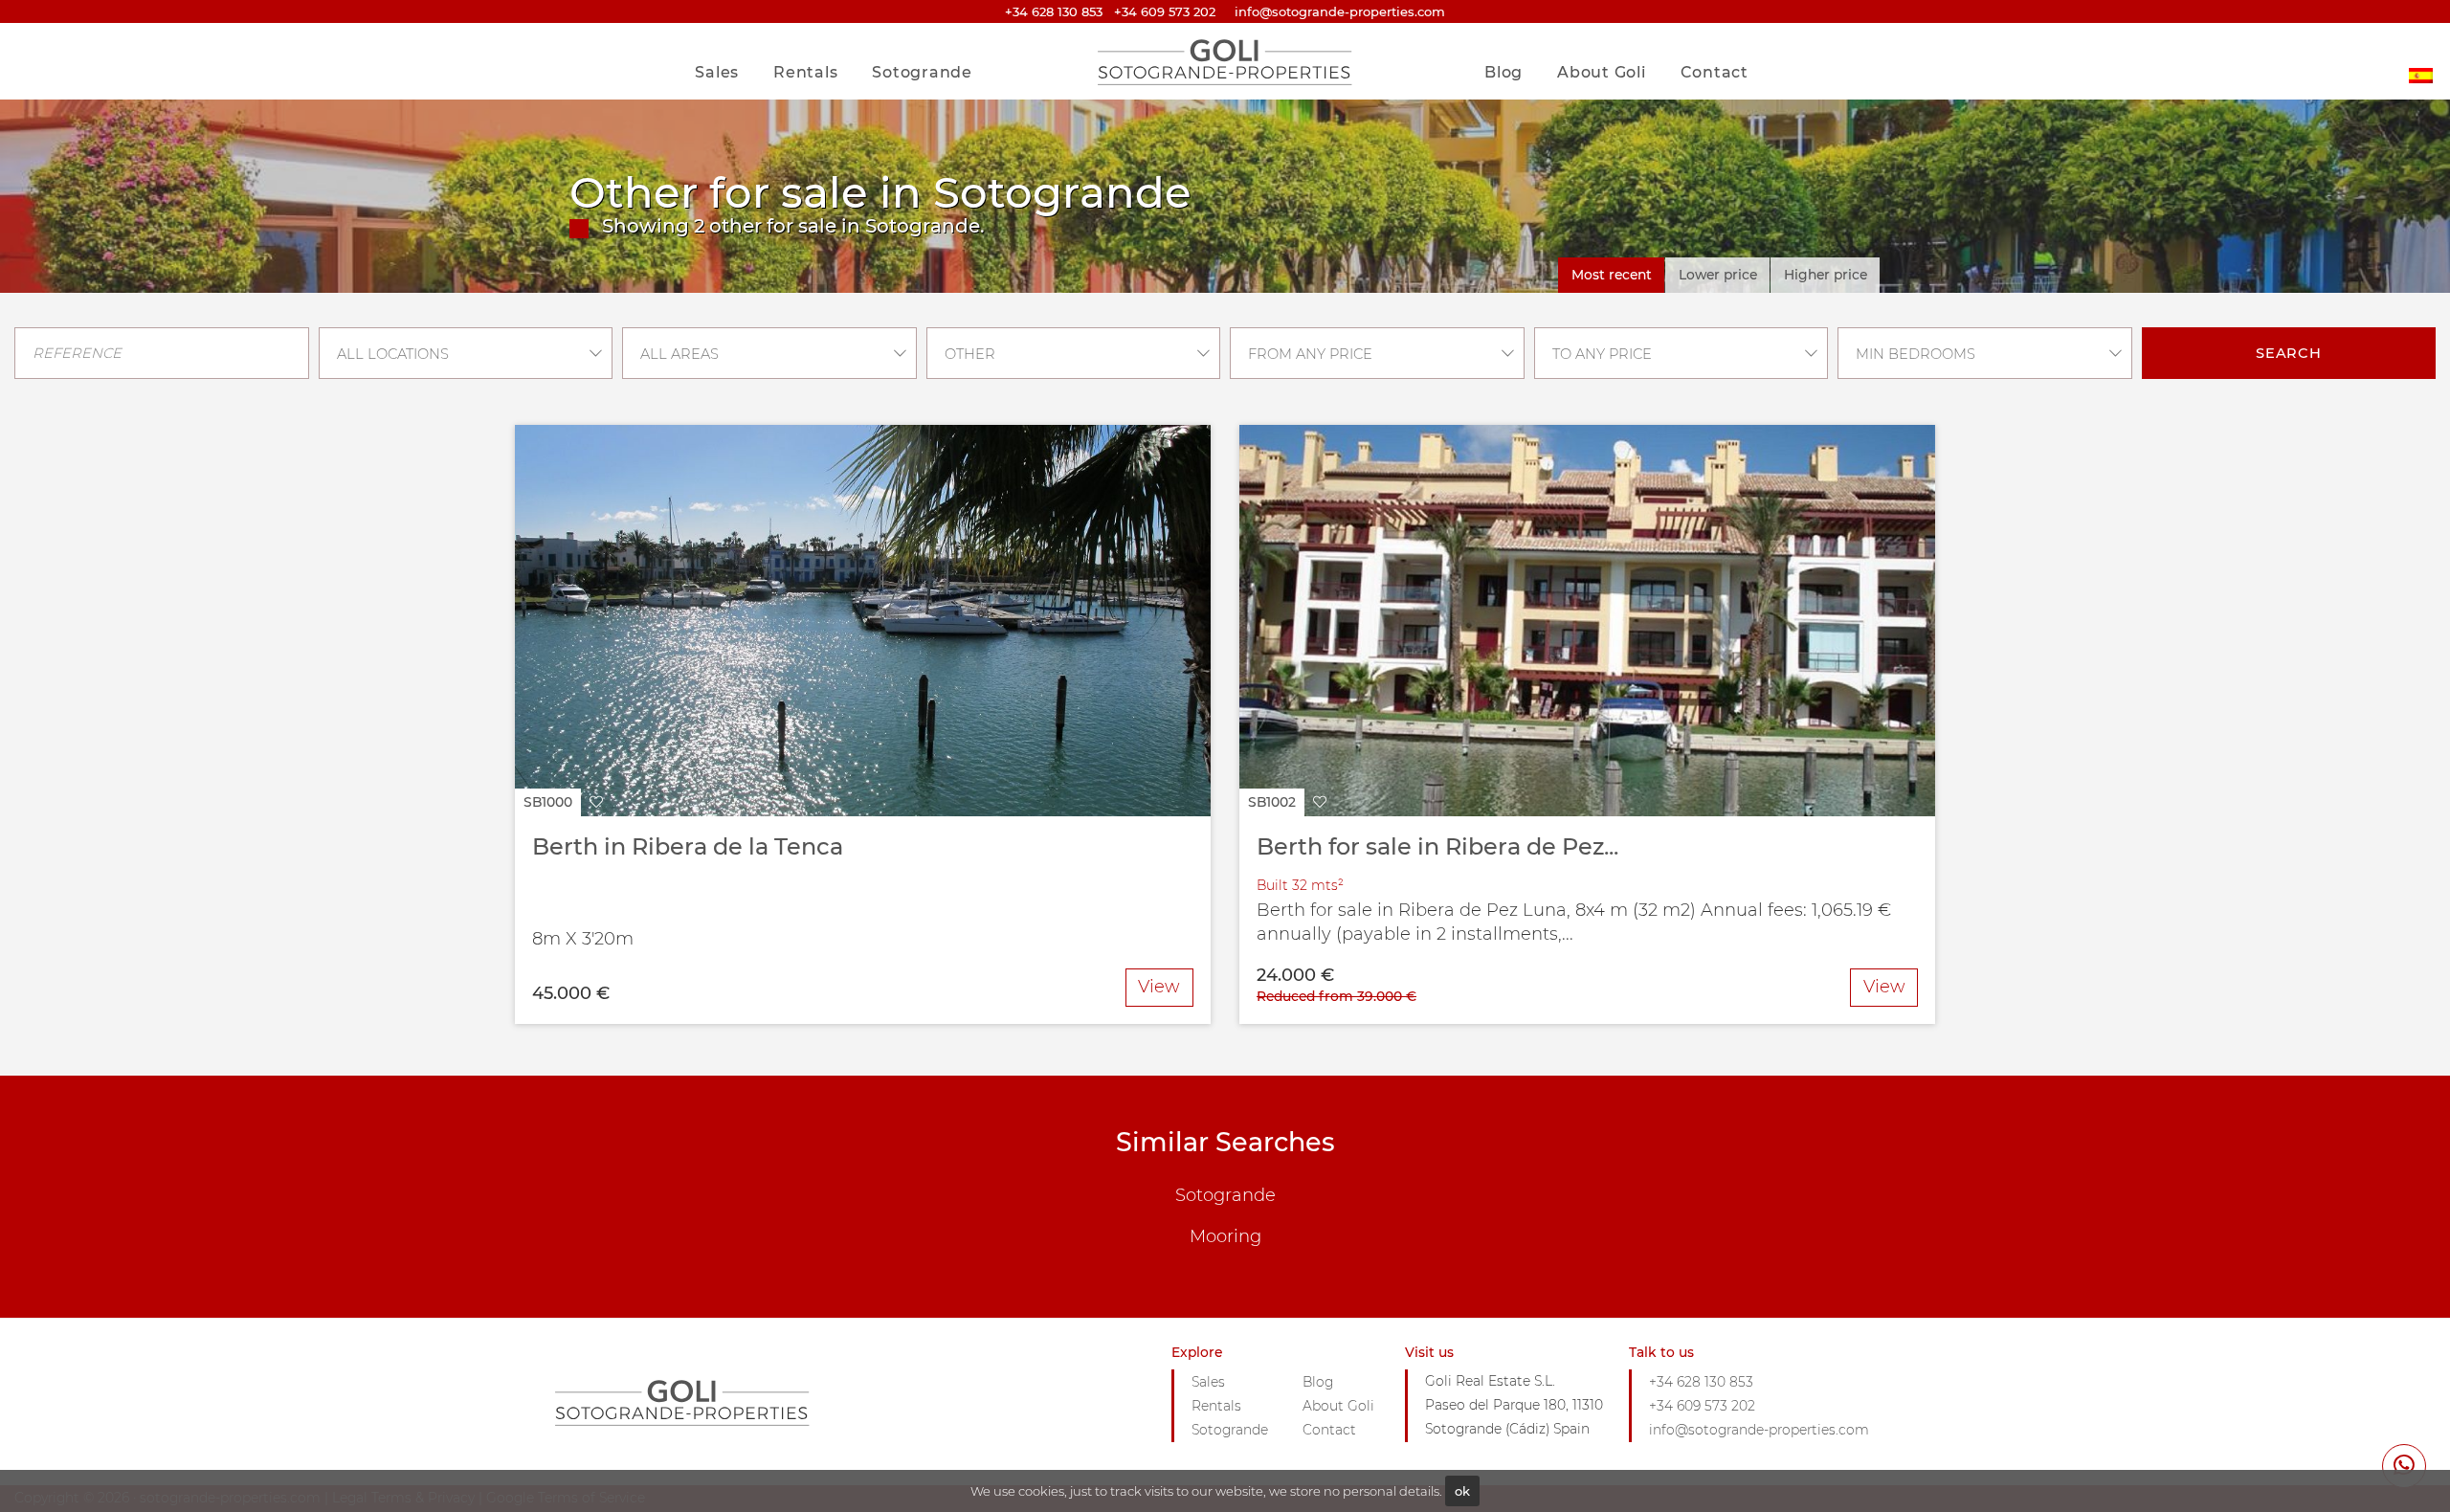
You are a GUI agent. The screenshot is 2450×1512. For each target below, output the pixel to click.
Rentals (805, 72)
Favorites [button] (1706, 32)
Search (2289, 353)
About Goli (1602, 72)
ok (1462, 1491)
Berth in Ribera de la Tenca (688, 846)
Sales (717, 72)
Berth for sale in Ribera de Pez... (1437, 846)
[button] (563, 802)
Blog (1503, 72)
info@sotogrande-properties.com (1759, 1430)
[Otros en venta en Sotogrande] (2421, 61)
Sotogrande (922, 72)
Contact (1715, 72)
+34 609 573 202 (1165, 11)
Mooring (1225, 1236)
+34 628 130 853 (1054, 11)
